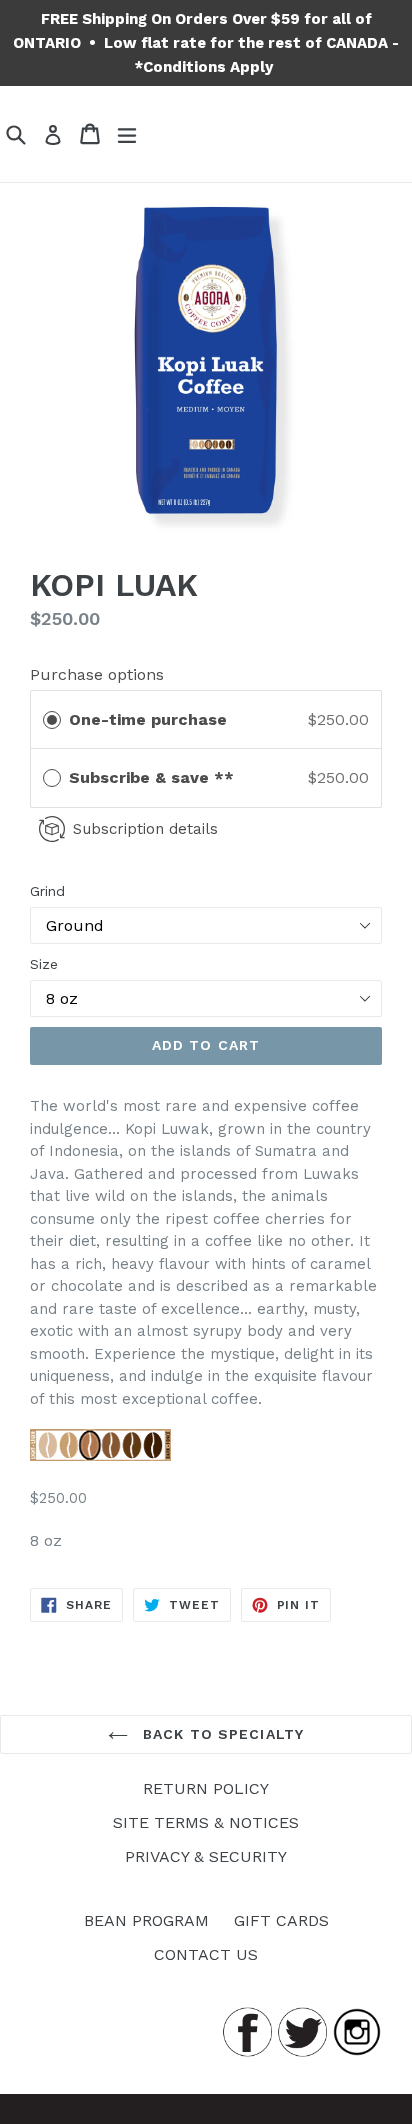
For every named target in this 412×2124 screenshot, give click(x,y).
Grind (47, 891)
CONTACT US (206, 1954)
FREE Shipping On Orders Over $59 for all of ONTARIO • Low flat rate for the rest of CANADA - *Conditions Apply (206, 43)
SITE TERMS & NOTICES (206, 1822)
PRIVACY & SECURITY (206, 1856)
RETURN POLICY (206, 1788)
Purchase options (97, 674)
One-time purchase (148, 719)
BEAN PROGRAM (146, 1920)
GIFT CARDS (281, 1920)
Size (44, 964)
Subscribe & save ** (154, 777)
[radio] (52, 720)
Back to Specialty (221, 1734)
